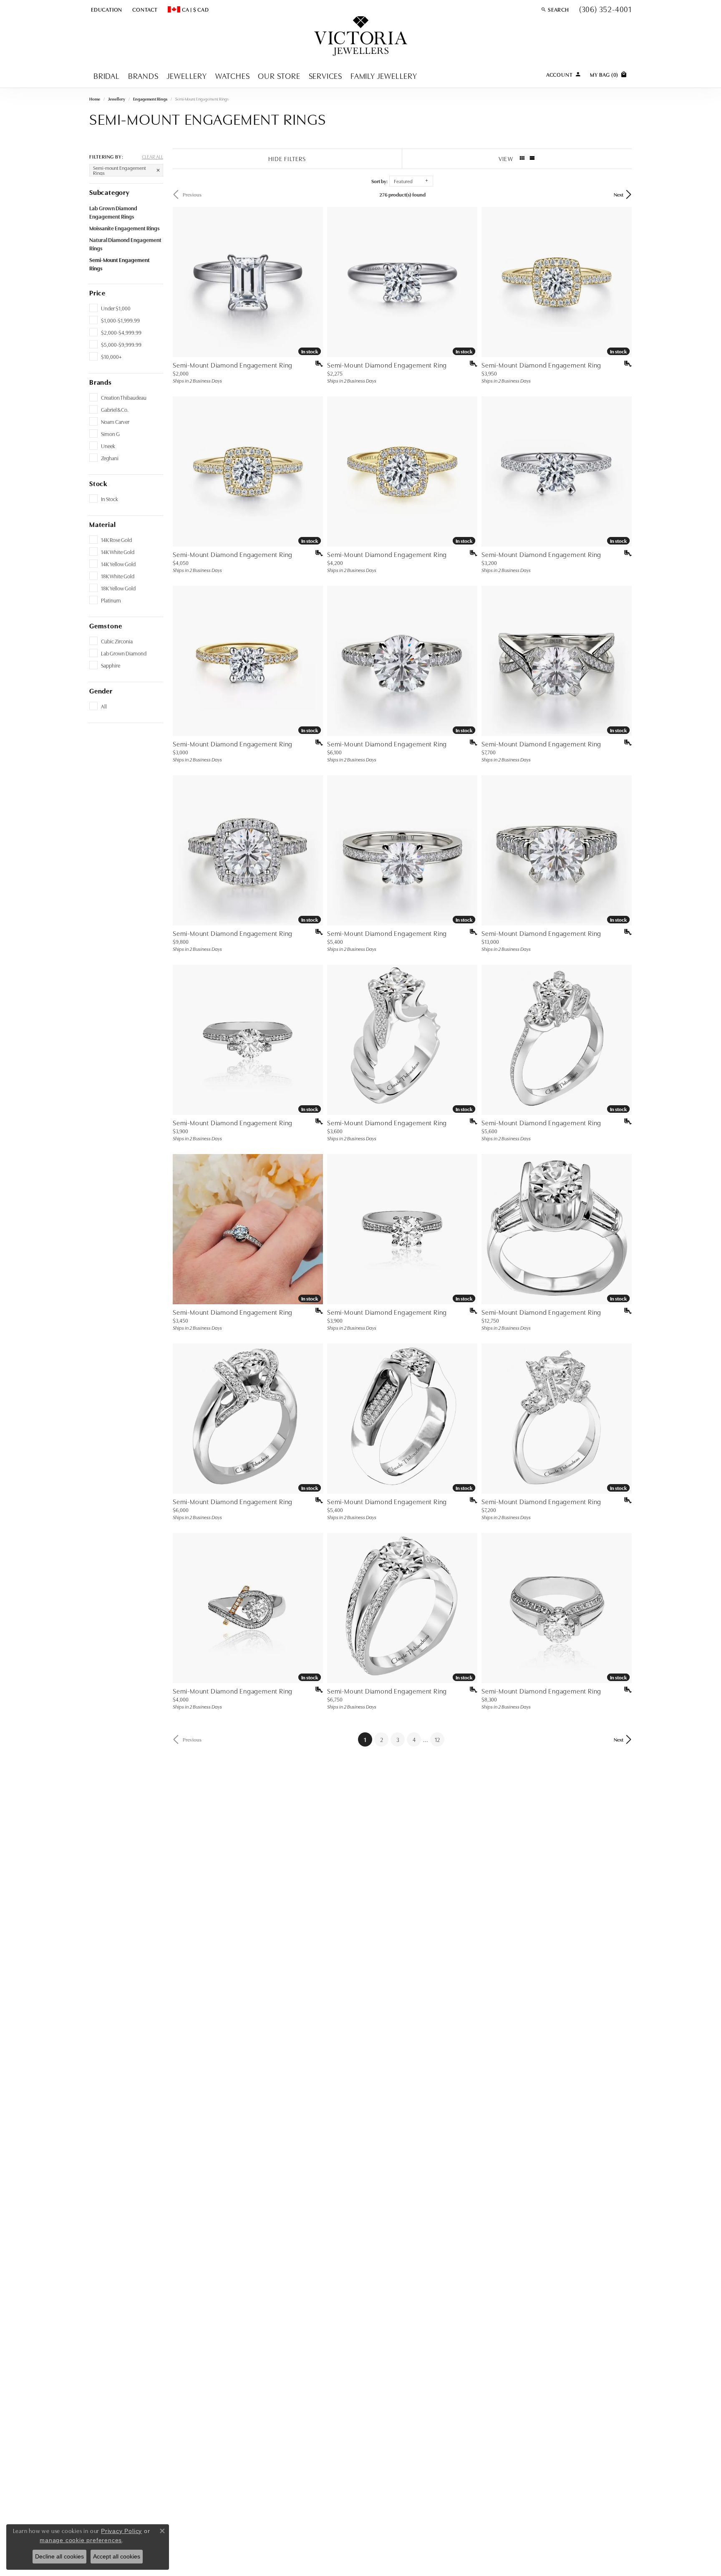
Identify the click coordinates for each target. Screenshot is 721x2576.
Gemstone (106, 625)
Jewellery (187, 75)
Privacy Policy (121, 2531)
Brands (143, 75)
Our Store (279, 75)
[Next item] (314, 282)
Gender (101, 691)
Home (95, 99)
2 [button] (382, 1739)
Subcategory (110, 192)
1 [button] (368, 1739)
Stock (98, 483)
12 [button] (437, 1739)
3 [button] (398, 1739)
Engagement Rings (150, 99)
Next (619, 194)
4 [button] (414, 1739)
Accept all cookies (117, 2556)
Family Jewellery (384, 75)
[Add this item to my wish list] (316, 364)
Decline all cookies (59, 2556)
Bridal (107, 75)
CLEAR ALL (153, 156)
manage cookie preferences (81, 2540)
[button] (106, 9)
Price (97, 292)
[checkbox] (110, 308)
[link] (144, 9)
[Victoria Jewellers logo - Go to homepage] (361, 37)
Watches (233, 75)
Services (325, 75)
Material (102, 524)
